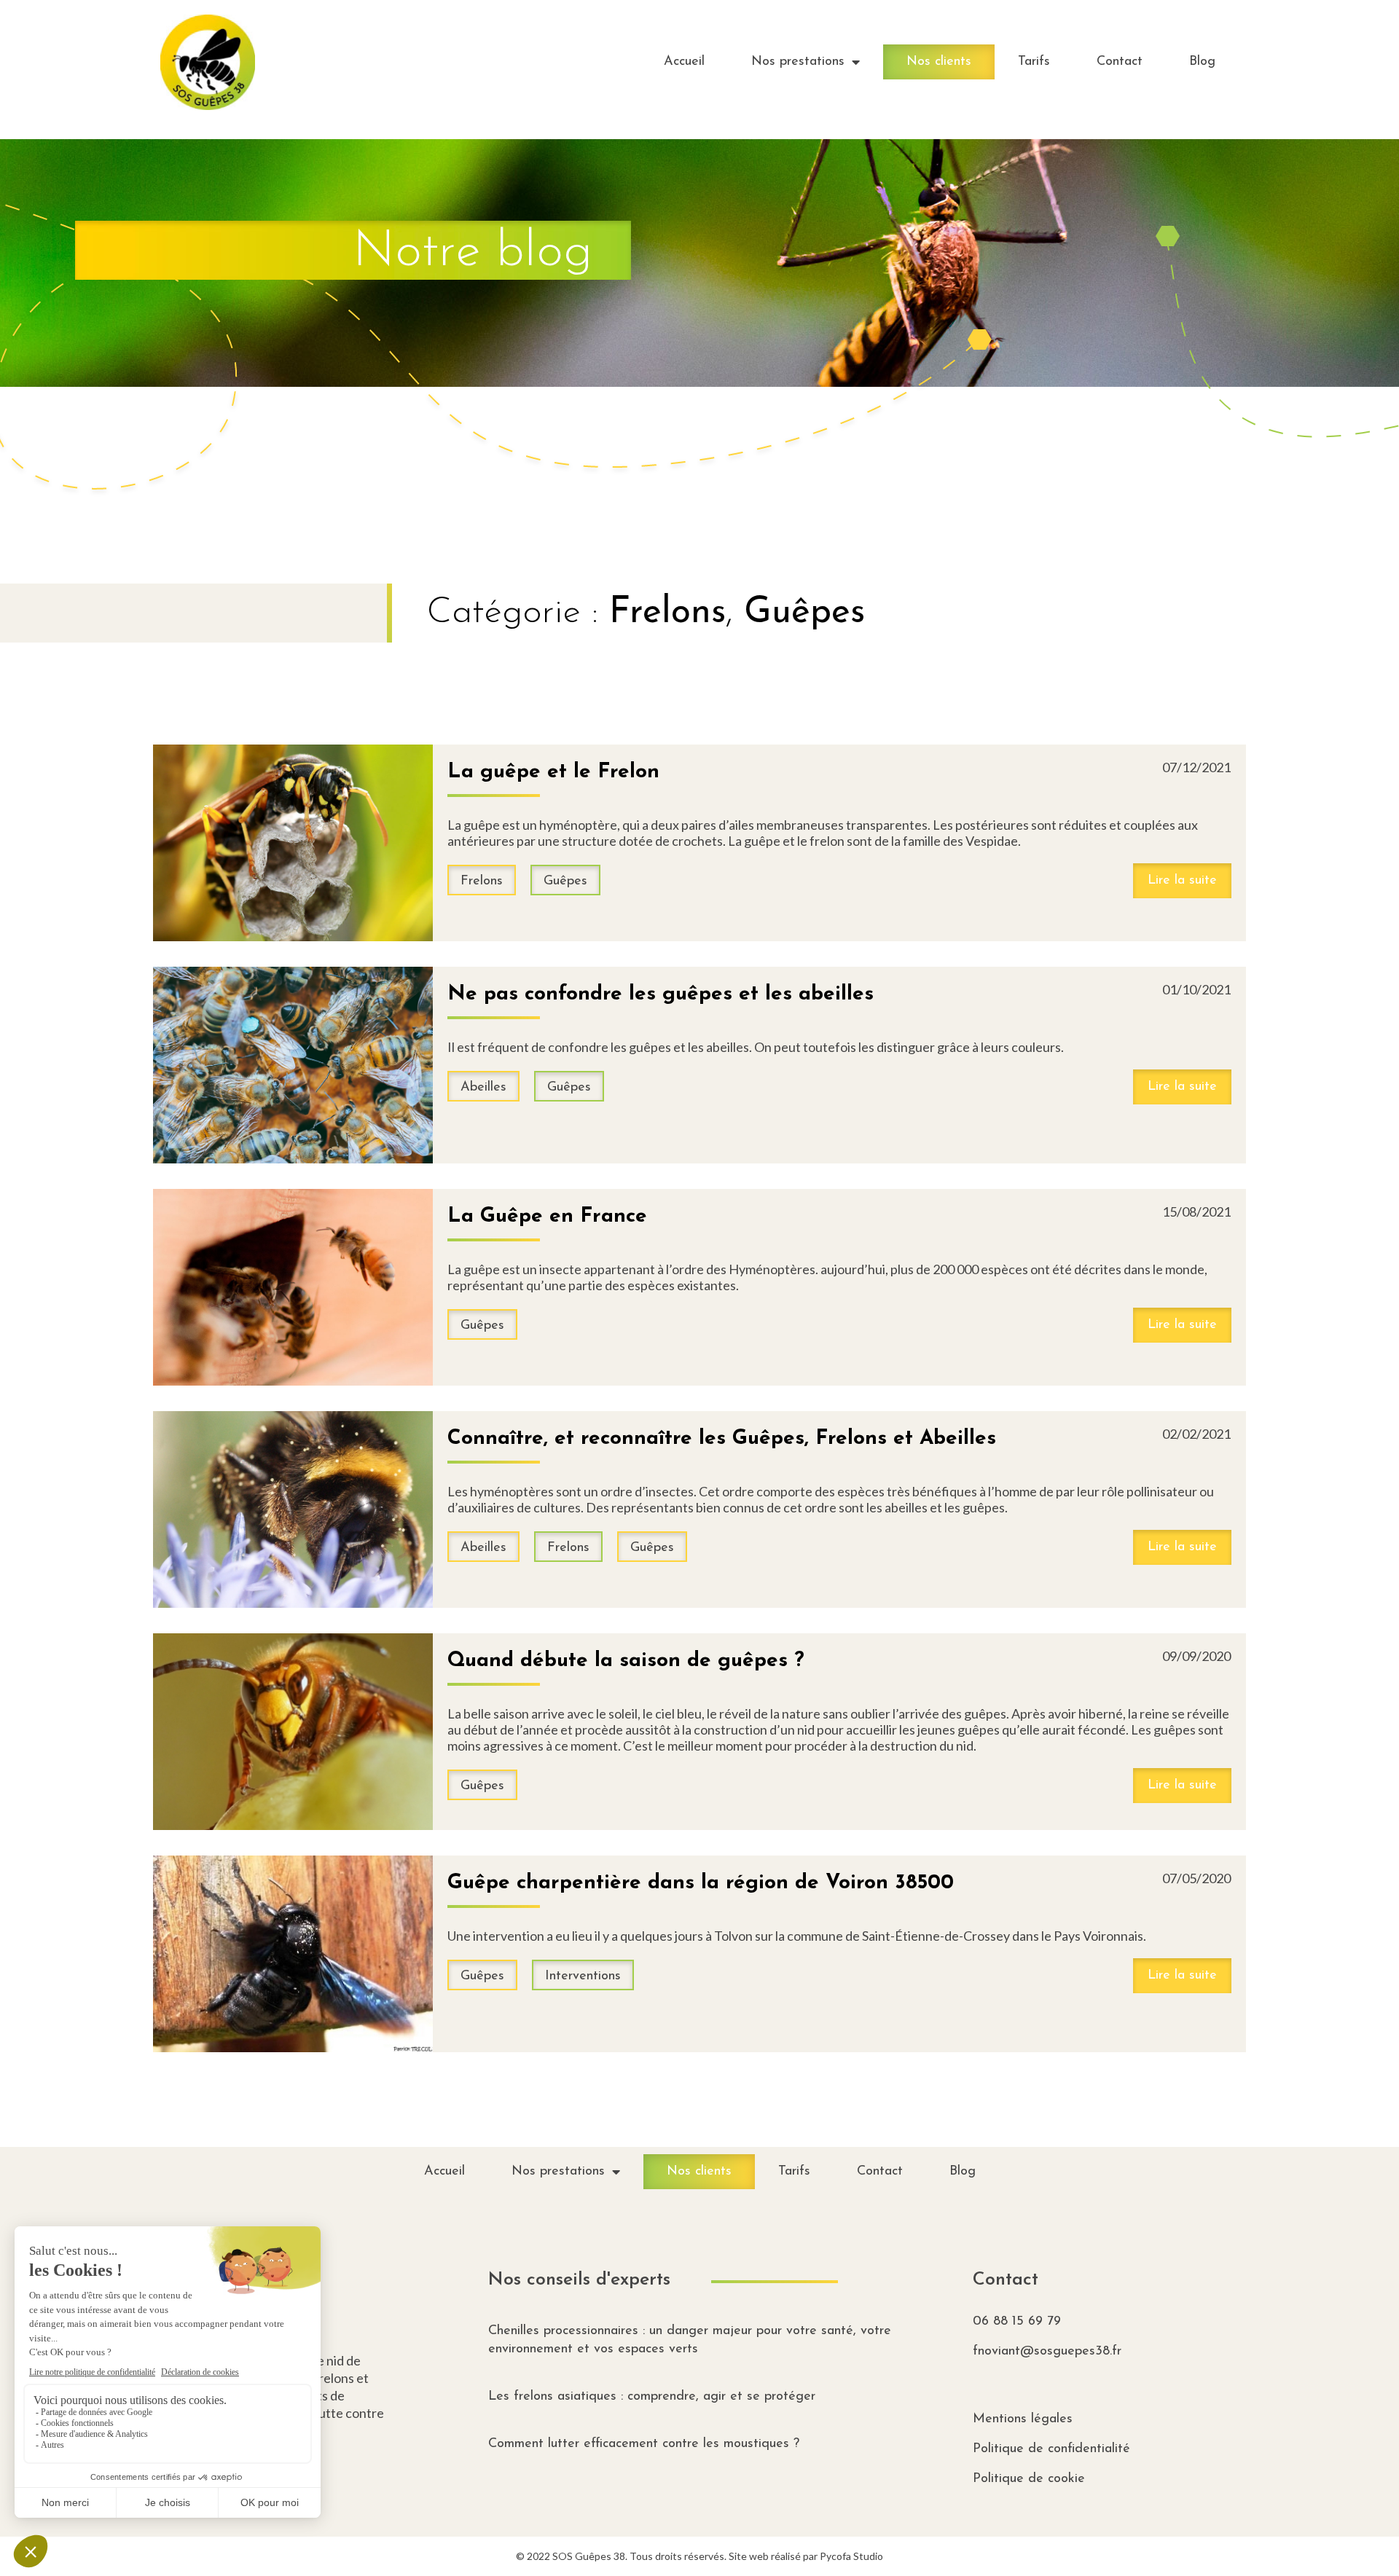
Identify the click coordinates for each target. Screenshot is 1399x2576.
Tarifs (1034, 62)
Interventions (583, 1976)
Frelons (667, 613)
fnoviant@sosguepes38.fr (1047, 2352)
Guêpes (804, 613)
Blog (1202, 62)
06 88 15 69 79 (1017, 2322)
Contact (1120, 62)
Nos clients (939, 62)
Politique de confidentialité (1051, 2449)
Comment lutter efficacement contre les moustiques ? (644, 2444)
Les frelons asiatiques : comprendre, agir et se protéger (652, 2397)
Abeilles (483, 1088)
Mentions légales (1023, 2419)
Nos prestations (798, 62)
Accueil (684, 62)
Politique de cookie (1029, 2479)
